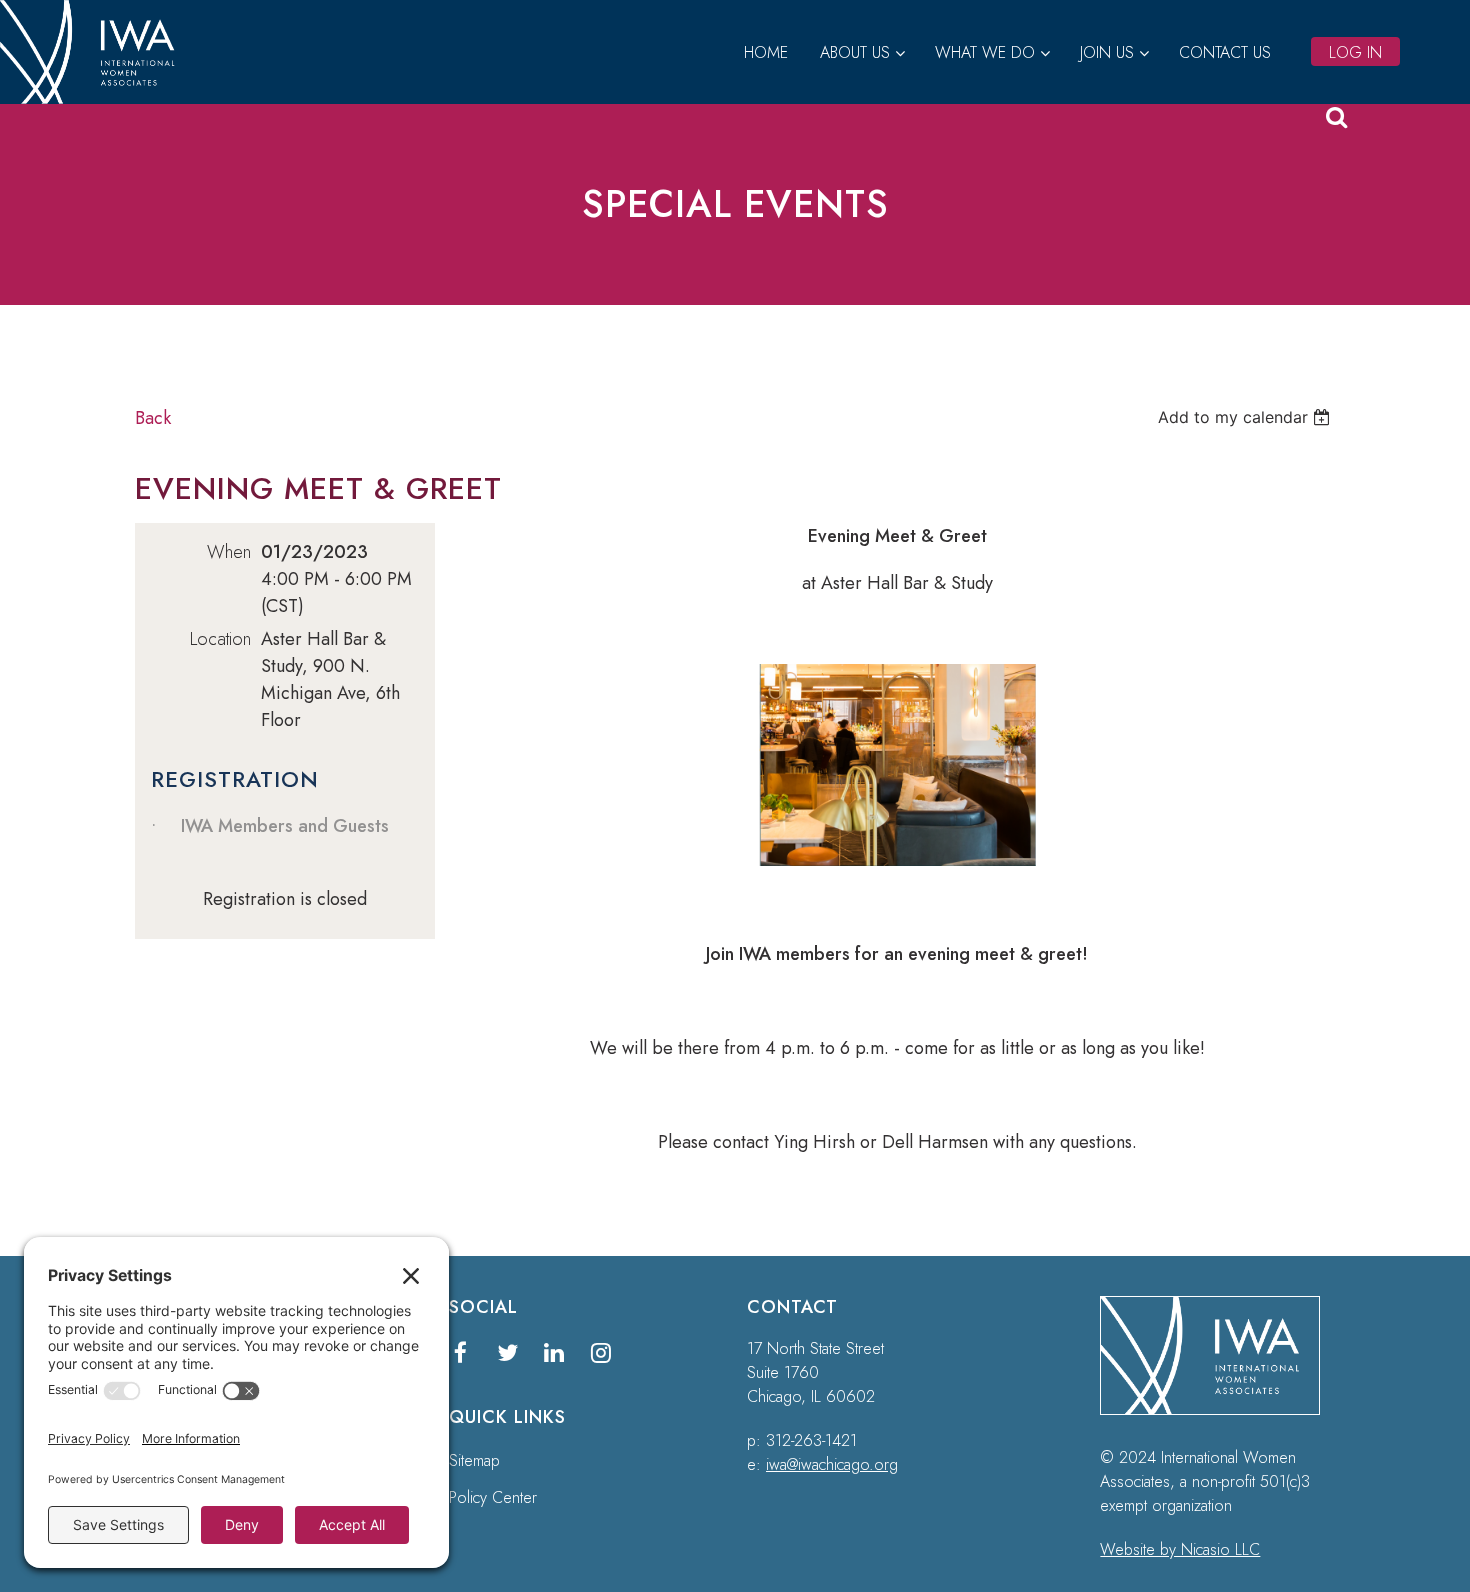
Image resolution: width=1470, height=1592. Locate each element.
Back (153, 418)
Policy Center (493, 1497)
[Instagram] (601, 1352)
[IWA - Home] (95, 98)
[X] (507, 1352)
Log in (1355, 52)
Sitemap (474, 1460)
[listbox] (1246, 417)
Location (220, 639)
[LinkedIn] (554, 1352)
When (229, 552)
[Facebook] (460, 1352)
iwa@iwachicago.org (832, 1464)
